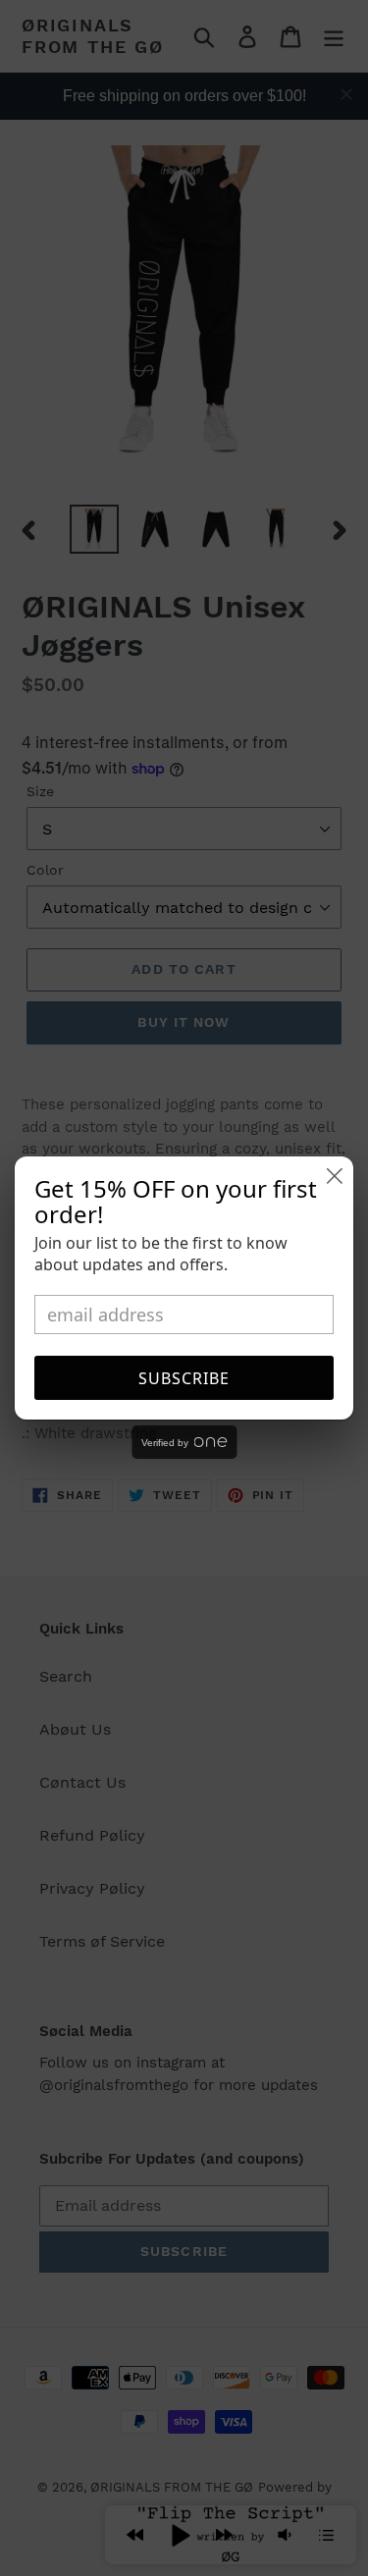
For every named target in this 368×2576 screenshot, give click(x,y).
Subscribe (184, 1378)
